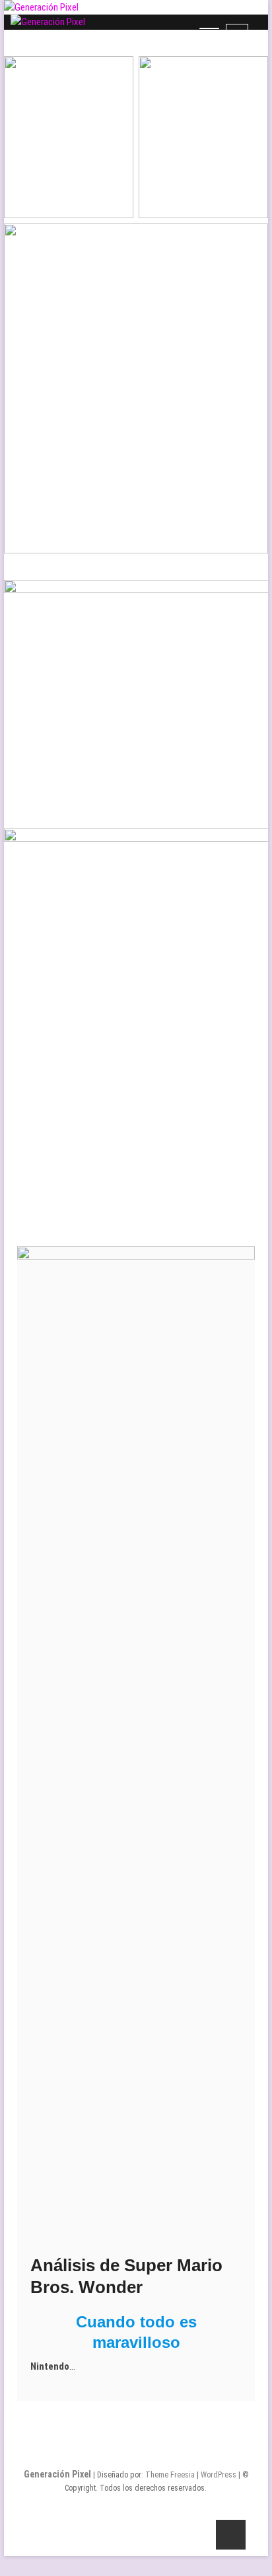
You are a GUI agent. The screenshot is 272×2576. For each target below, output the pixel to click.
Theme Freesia (170, 2475)
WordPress (219, 2475)
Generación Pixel (57, 2474)
